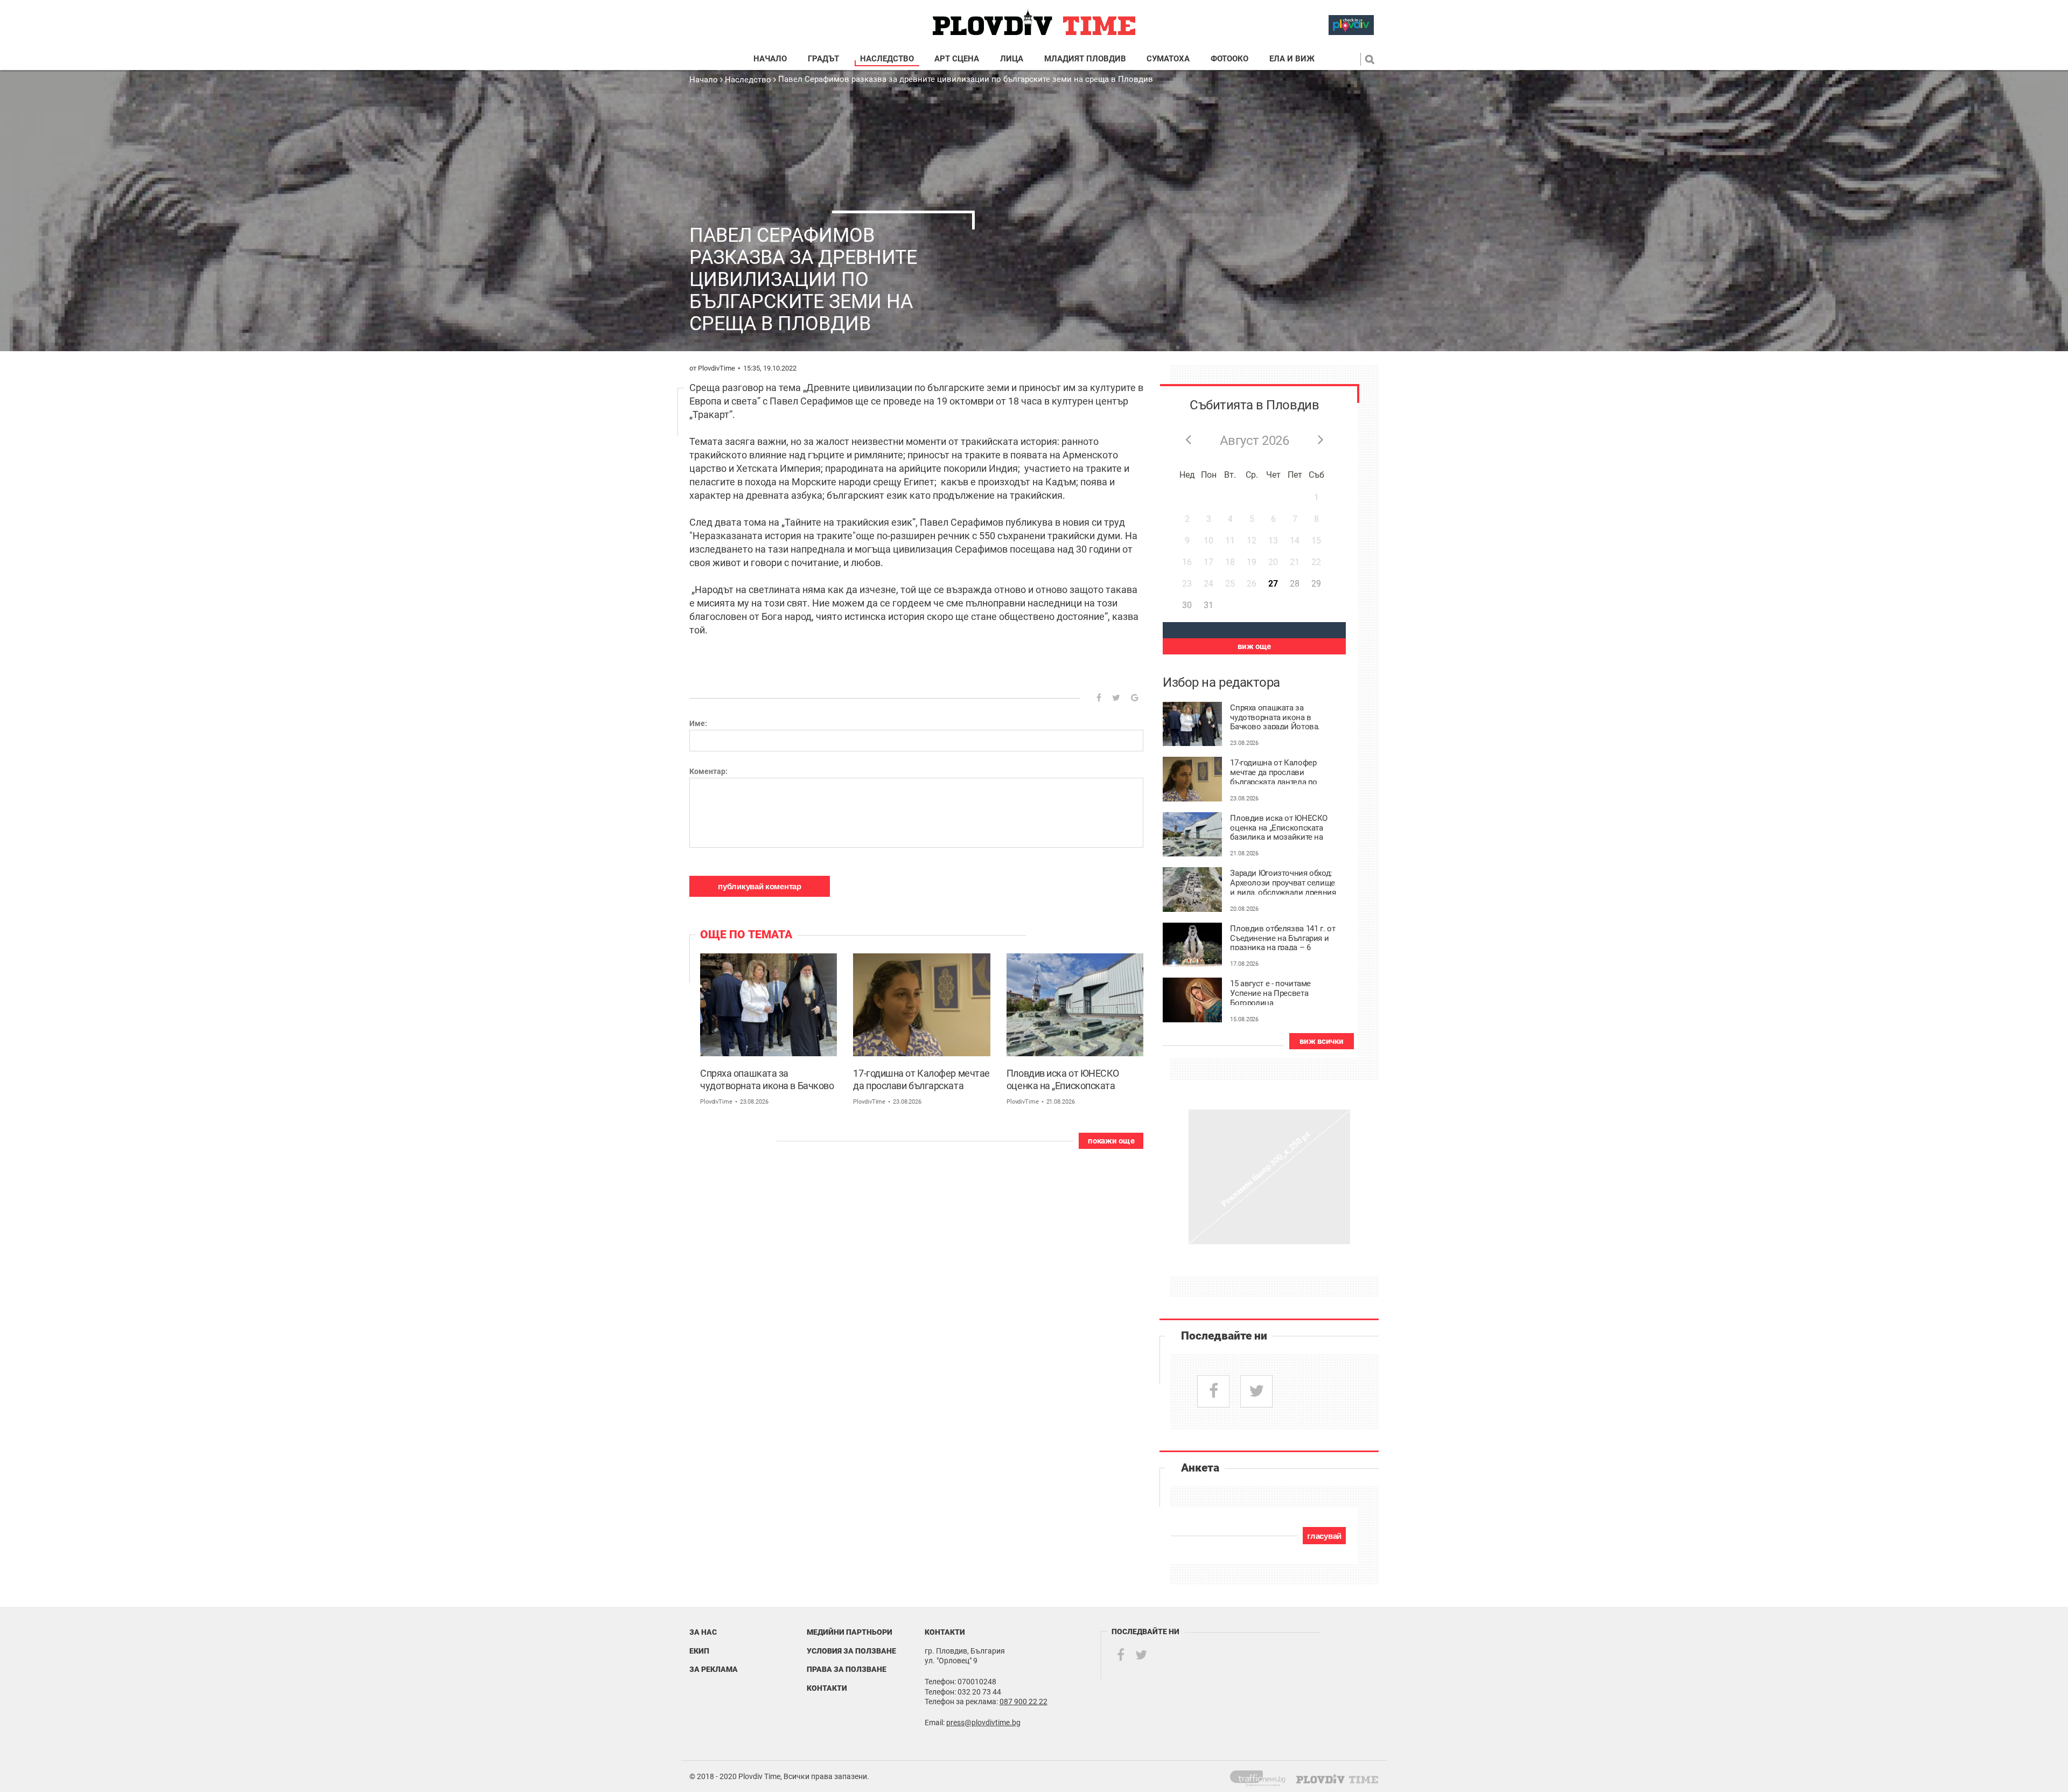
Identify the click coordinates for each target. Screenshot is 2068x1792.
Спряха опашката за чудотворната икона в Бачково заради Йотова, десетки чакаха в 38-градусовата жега (768, 1080)
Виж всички (1321, 1041)
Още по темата (746, 935)
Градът (823, 59)
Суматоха (1168, 59)
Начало (770, 59)
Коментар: (708, 771)
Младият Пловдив (1085, 59)
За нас (703, 1632)
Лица (1012, 59)
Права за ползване (847, 1669)
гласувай (1324, 1536)
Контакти (827, 1688)
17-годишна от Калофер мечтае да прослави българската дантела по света (921, 1080)
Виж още (1254, 646)
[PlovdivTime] (1262, 1776)
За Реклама (714, 1669)
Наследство (887, 59)
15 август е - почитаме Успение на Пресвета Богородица (1270, 992)
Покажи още (1111, 1141)
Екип (699, 1651)
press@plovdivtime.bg (983, 1723)
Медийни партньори (850, 1632)
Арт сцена (957, 59)
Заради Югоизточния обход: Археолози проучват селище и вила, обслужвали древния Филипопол (1283, 882)
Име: (698, 723)
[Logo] (1034, 22)
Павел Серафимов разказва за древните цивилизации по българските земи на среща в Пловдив (966, 79)
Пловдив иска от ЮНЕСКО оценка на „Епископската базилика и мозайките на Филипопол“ (1063, 1080)
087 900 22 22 (1023, 1702)
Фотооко (1229, 59)
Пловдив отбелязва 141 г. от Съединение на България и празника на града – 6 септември (1283, 937)
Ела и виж (1292, 59)
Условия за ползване (851, 1651)
